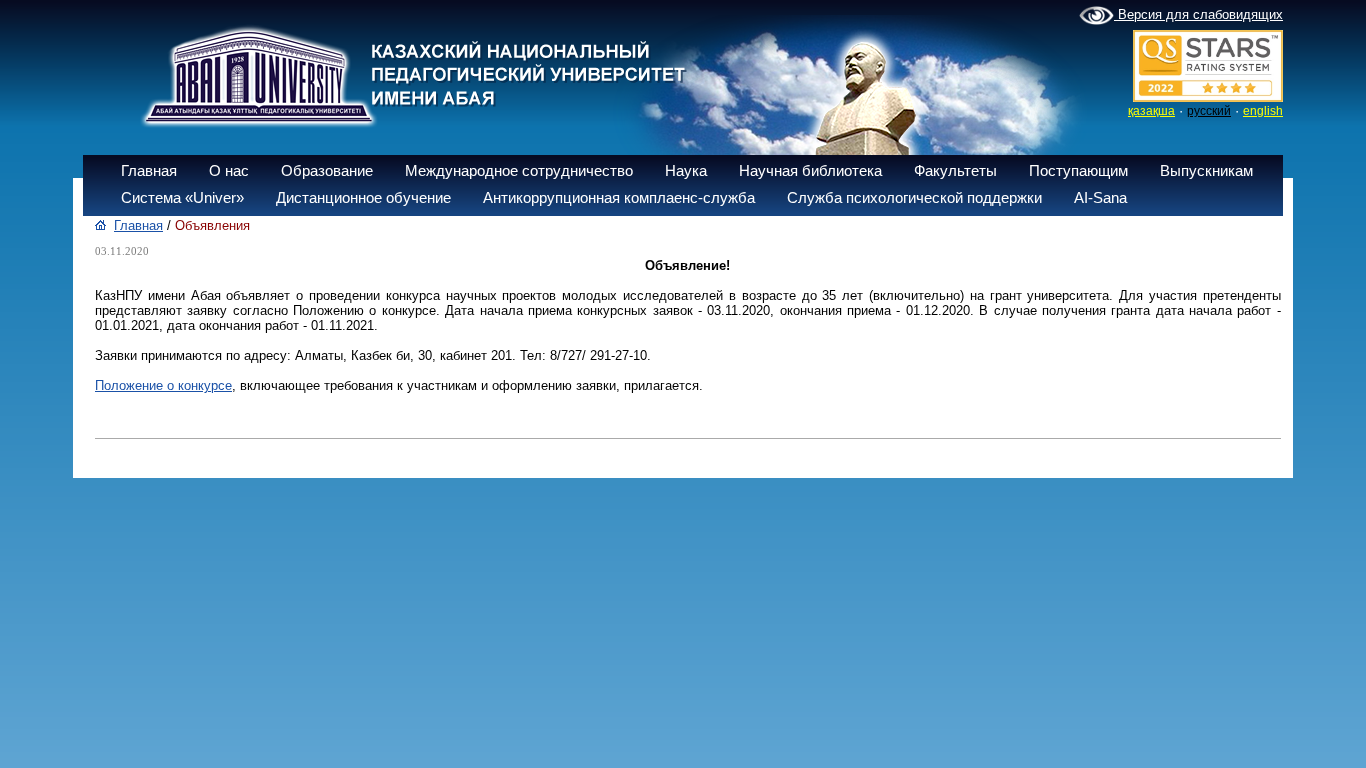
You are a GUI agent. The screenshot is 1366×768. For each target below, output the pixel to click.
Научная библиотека (810, 170)
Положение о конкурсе (163, 385)
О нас (229, 170)
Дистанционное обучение (363, 197)
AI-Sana (1100, 197)
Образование (327, 170)
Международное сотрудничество (519, 170)
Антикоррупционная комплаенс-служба (619, 197)
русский (1209, 111)
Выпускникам (1206, 170)
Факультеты (955, 170)
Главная (149, 170)
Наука (686, 170)
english (1263, 111)
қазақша (1151, 111)
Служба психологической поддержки (914, 197)
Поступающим (1078, 170)
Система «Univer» (182, 197)
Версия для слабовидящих (1198, 14)
